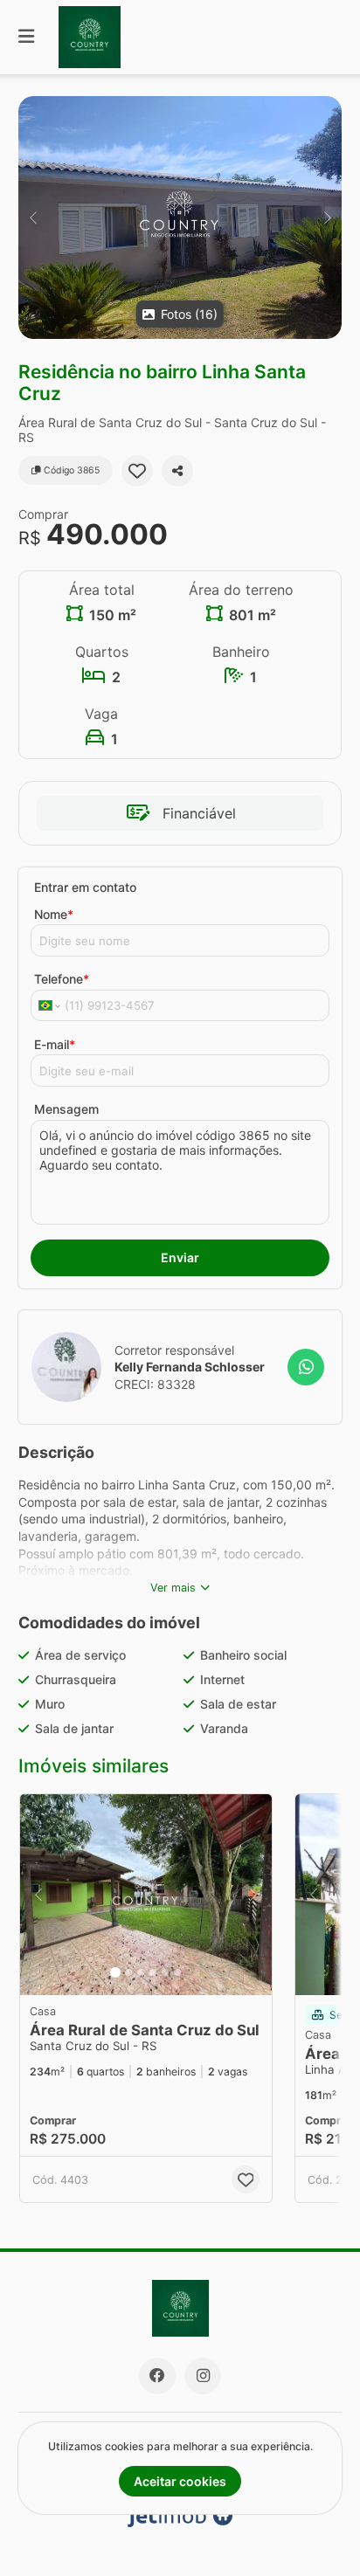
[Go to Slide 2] (128, 1972)
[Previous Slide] (33, 218)
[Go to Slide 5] (165, 1972)
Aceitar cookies (180, 2481)
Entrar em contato (85, 887)
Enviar (180, 1257)
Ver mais (173, 1588)
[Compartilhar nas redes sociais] (177, 471)
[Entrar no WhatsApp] (306, 1367)
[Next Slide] (327, 218)
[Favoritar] (137, 471)
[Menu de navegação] (26, 37)
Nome (54, 914)
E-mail (55, 1044)
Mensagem (66, 1109)
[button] (180, 218)
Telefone (62, 979)
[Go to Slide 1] (115, 1972)
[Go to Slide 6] (177, 1972)
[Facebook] (157, 2376)
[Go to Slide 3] (141, 1972)
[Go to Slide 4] (153, 1972)
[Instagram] (203, 2376)
